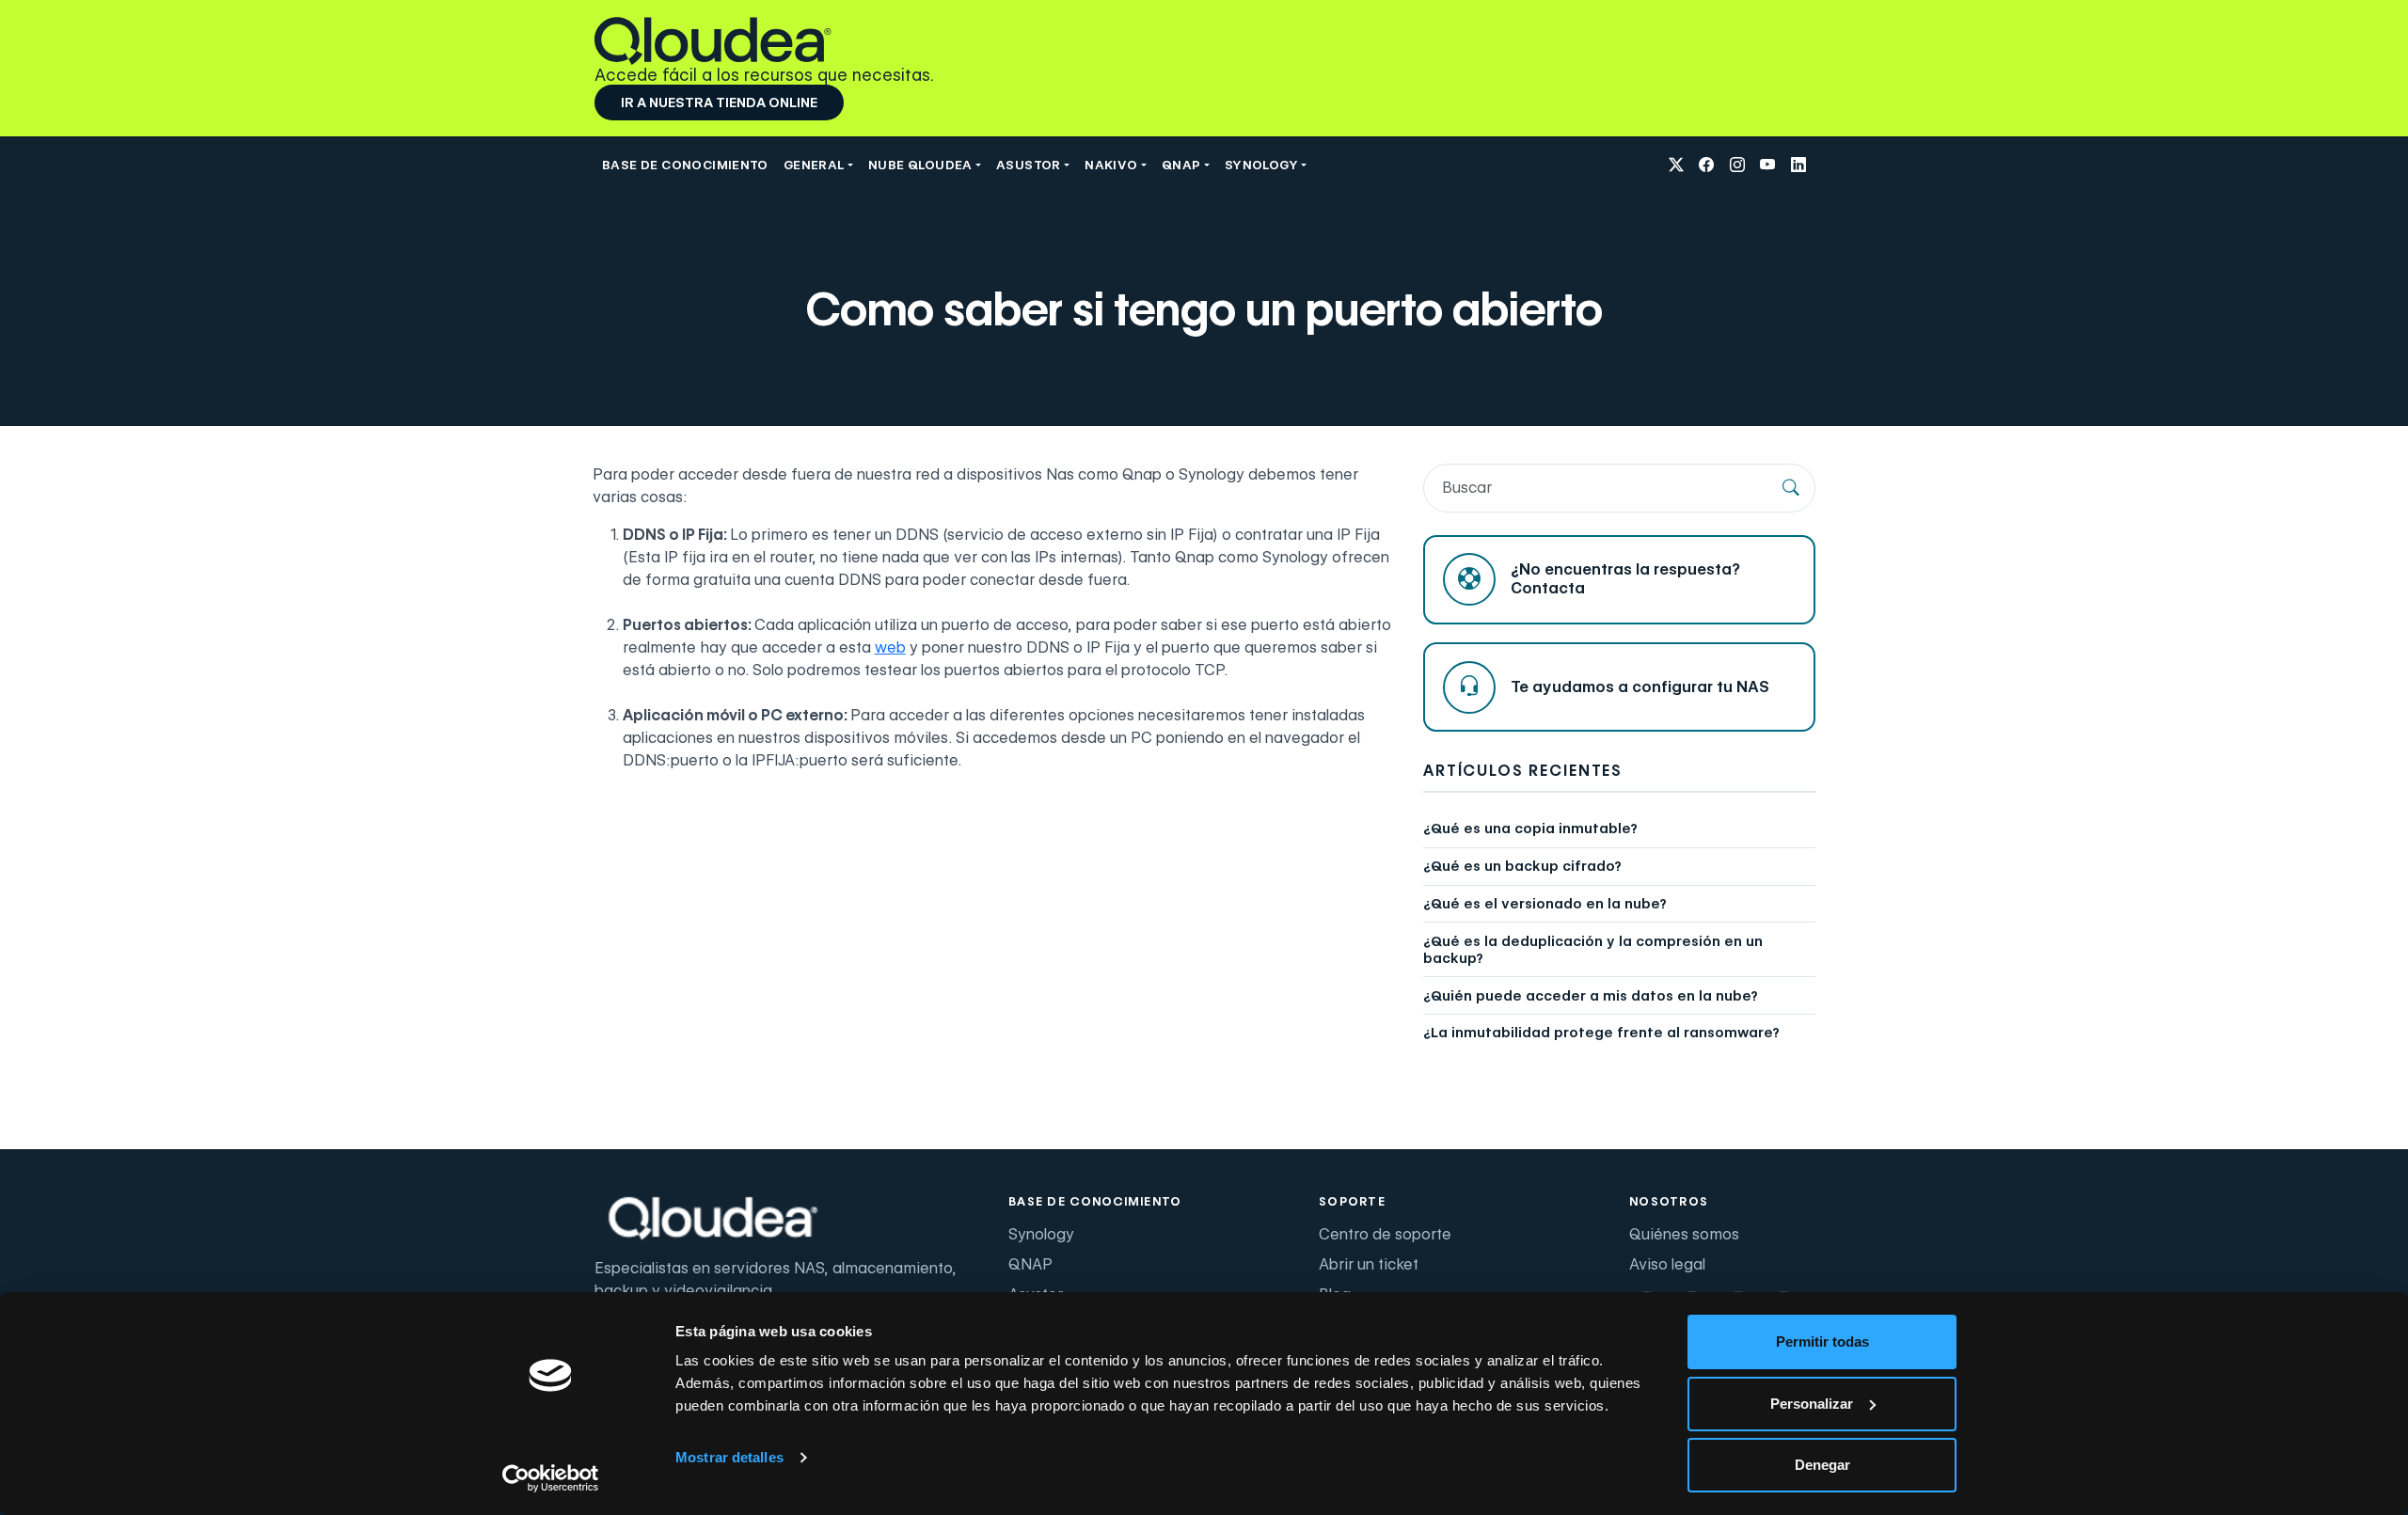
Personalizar (1812, 1404)
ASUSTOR (1029, 165)
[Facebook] (1706, 165)
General (814, 165)
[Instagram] (1737, 165)
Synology (1041, 1234)
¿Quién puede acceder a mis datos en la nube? (1591, 996)
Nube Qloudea (920, 165)
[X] (1676, 165)
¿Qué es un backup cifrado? (1522, 866)
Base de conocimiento (685, 165)
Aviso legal (1667, 1264)
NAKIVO (1111, 165)
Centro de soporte (1385, 1234)
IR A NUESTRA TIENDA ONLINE (719, 103)
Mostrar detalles (729, 1457)
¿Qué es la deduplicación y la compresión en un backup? (1593, 950)
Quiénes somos (1684, 1234)
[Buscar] (1791, 488)
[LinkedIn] (1798, 165)
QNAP (1181, 165)
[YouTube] (1767, 165)
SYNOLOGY (1261, 165)
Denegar (1822, 1465)
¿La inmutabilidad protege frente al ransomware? (1601, 1033)
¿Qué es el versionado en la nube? (1545, 904)
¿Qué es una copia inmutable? (1530, 829)
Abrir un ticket (1369, 1264)
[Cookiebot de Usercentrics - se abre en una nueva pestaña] (551, 1478)
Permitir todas (1822, 1341)
